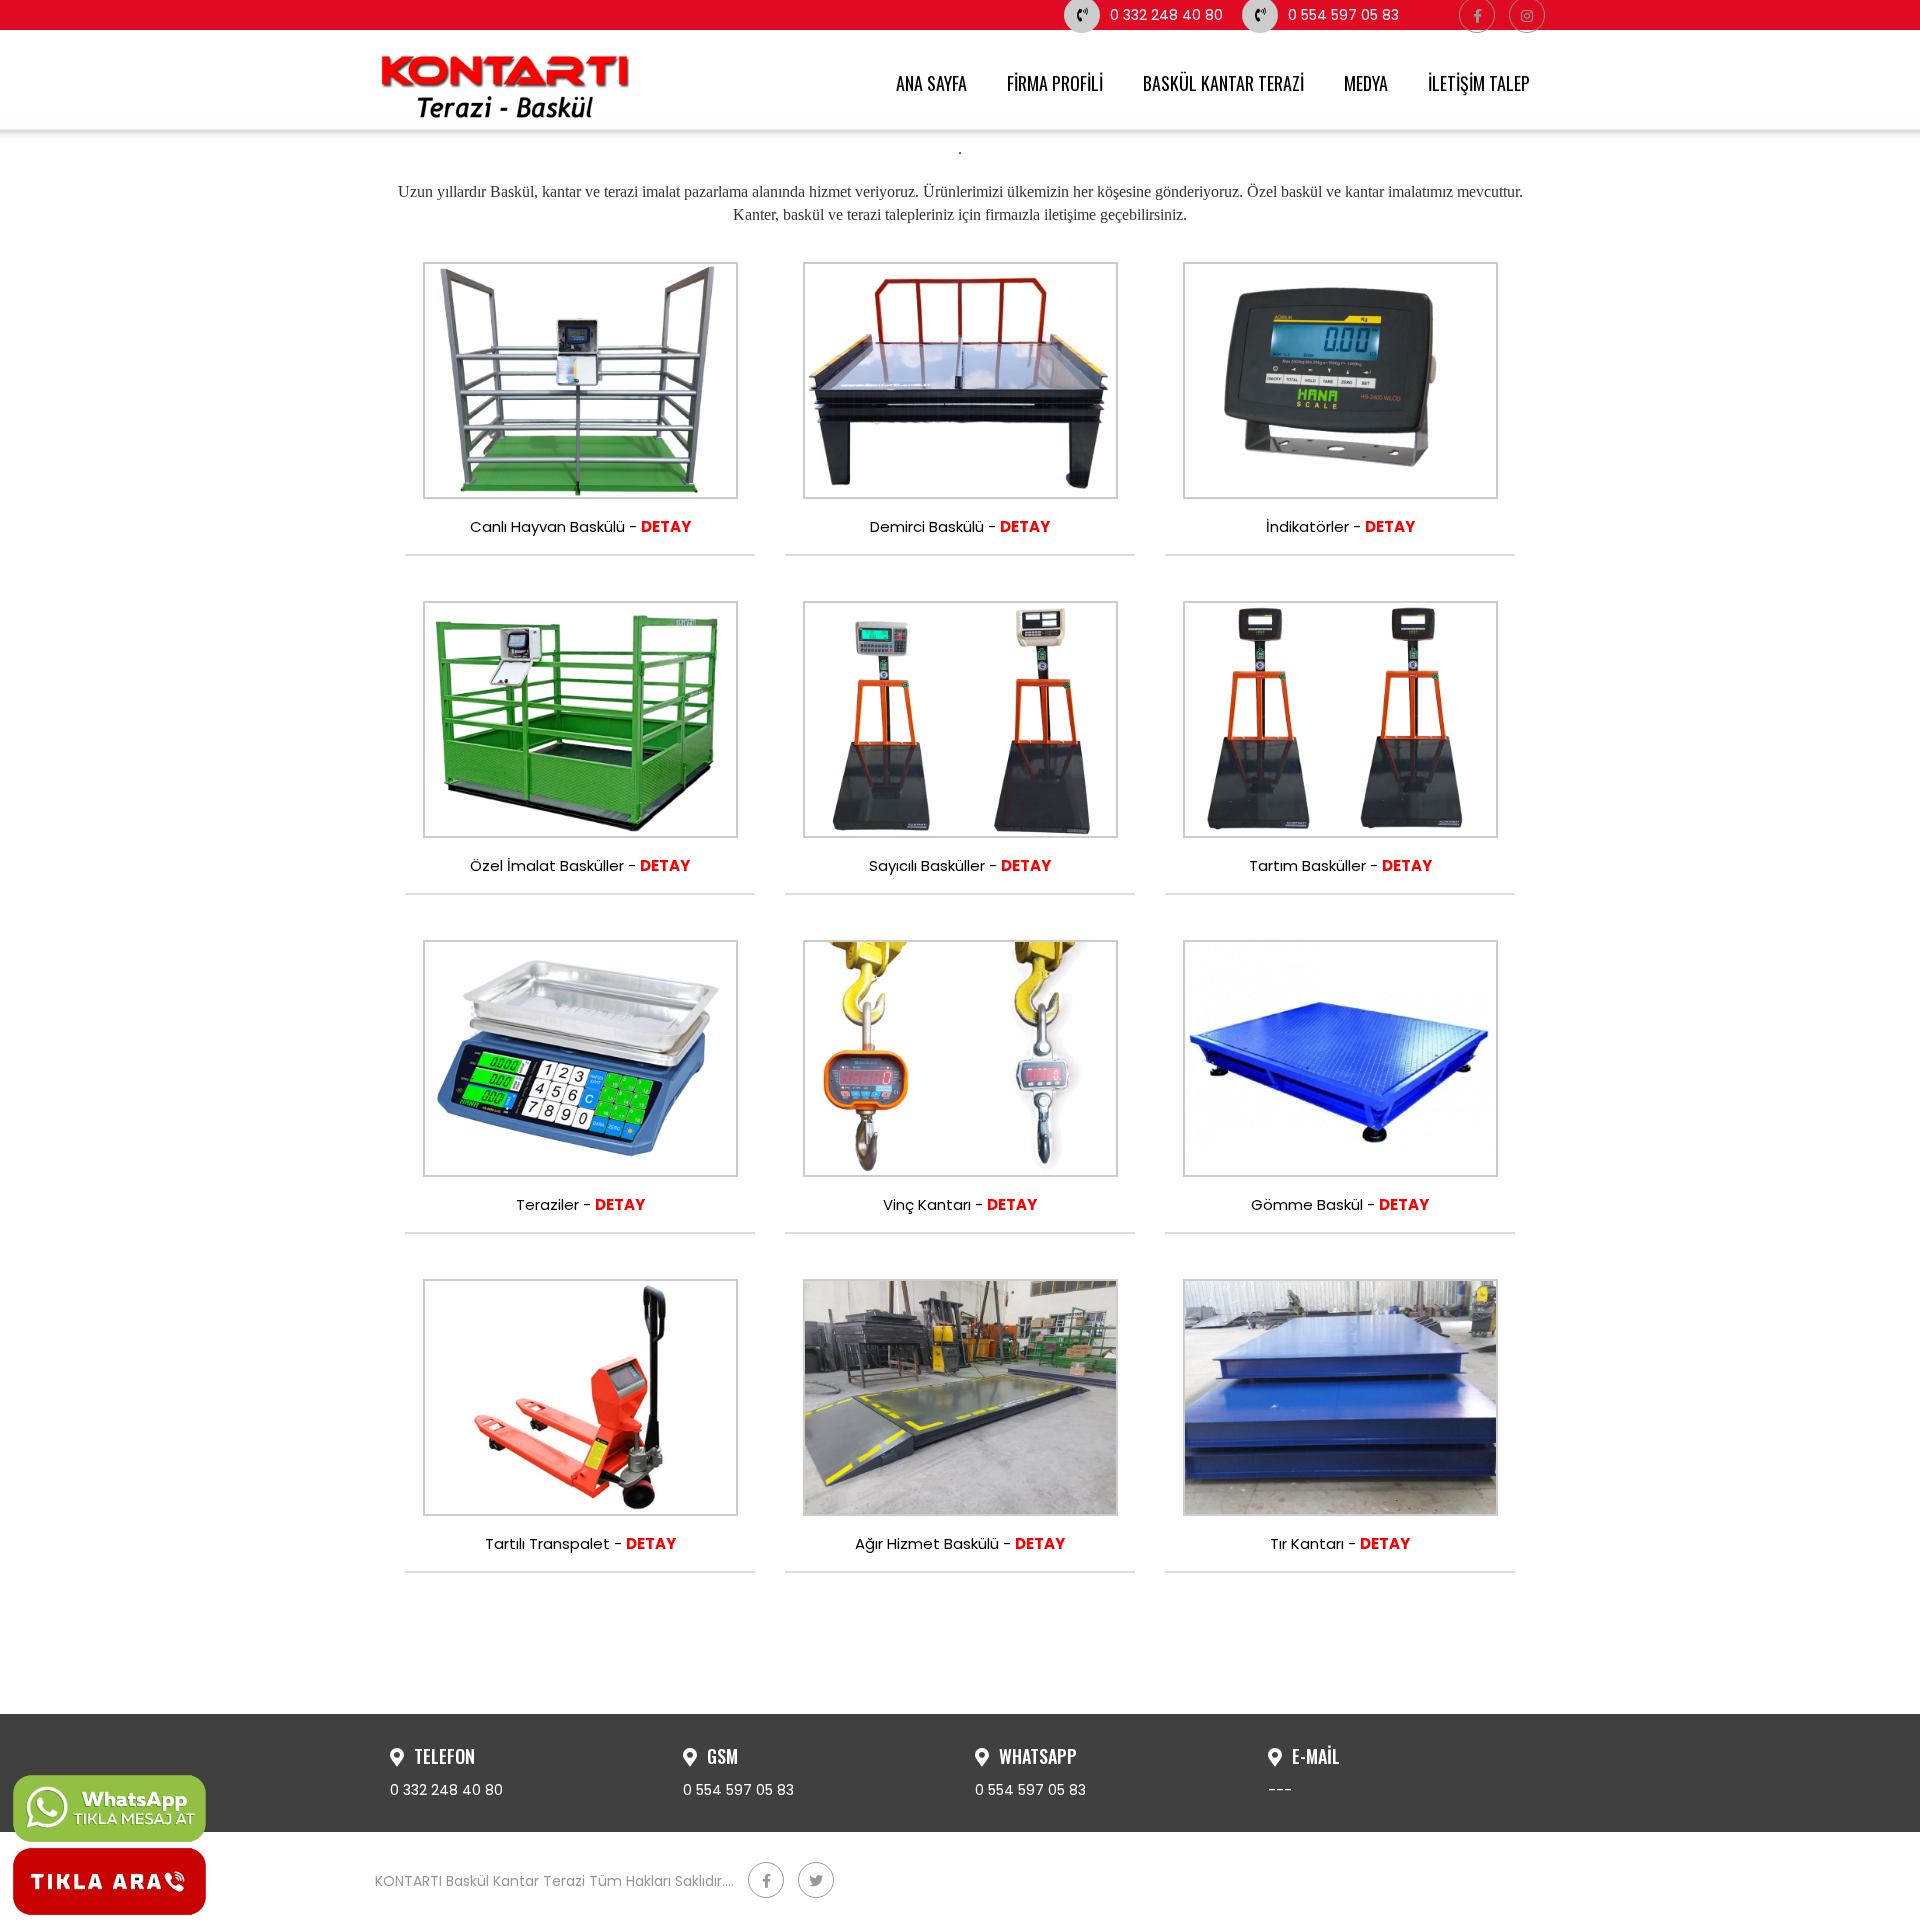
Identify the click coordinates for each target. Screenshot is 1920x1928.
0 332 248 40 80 (1166, 15)
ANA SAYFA (931, 83)
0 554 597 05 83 (1343, 15)
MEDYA (1366, 83)
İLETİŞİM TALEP (1479, 83)
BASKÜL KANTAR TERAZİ (1223, 83)
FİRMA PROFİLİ (1055, 83)
